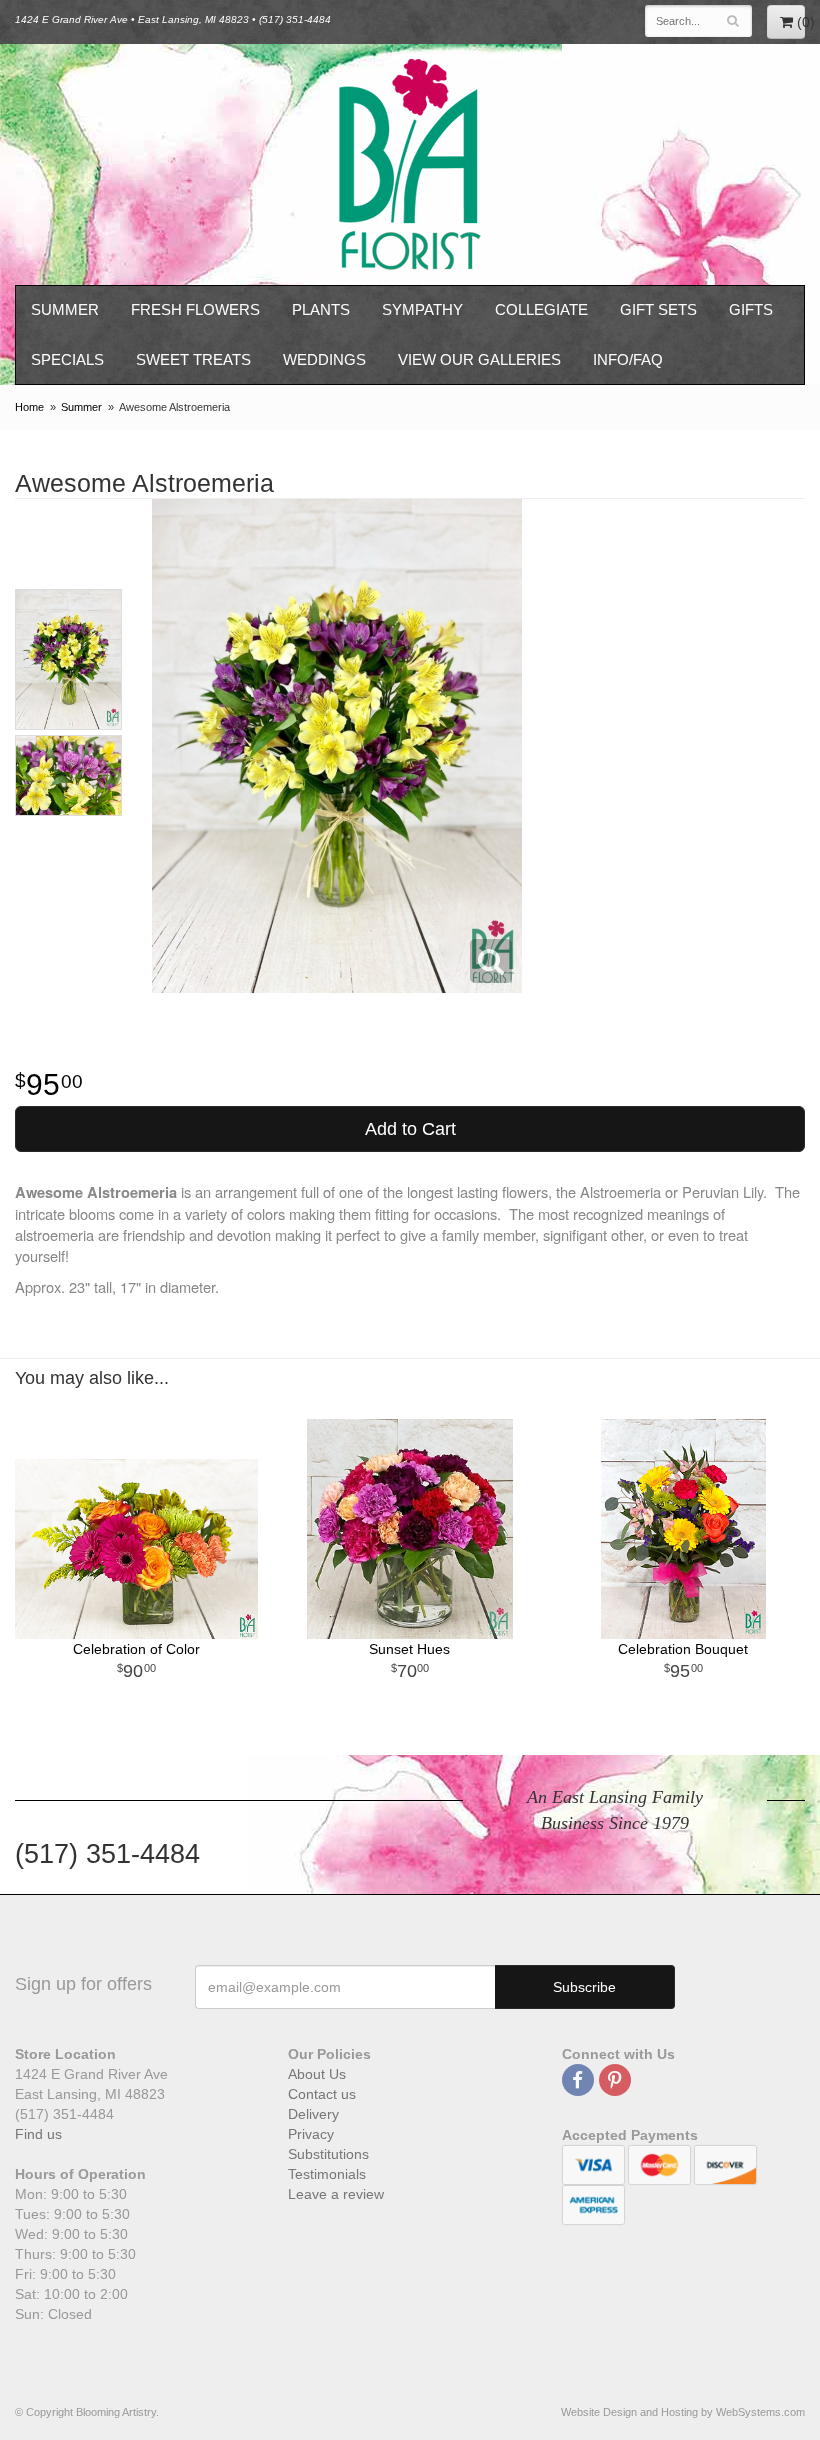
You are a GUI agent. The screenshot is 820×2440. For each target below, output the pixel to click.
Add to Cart (410, 1129)
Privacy (311, 2134)
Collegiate (541, 309)
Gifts (751, 309)
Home (29, 407)
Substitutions (328, 2154)
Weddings (324, 359)
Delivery (313, 2114)
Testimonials (327, 2174)
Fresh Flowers (195, 309)
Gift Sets (658, 309)
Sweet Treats (193, 359)
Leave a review (336, 2194)
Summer (65, 309)
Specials (67, 359)
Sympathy (422, 309)
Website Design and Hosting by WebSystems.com (683, 2412)
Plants (321, 309)
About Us (317, 2074)
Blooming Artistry (410, 164)
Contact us (322, 2094)
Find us (38, 2134)
